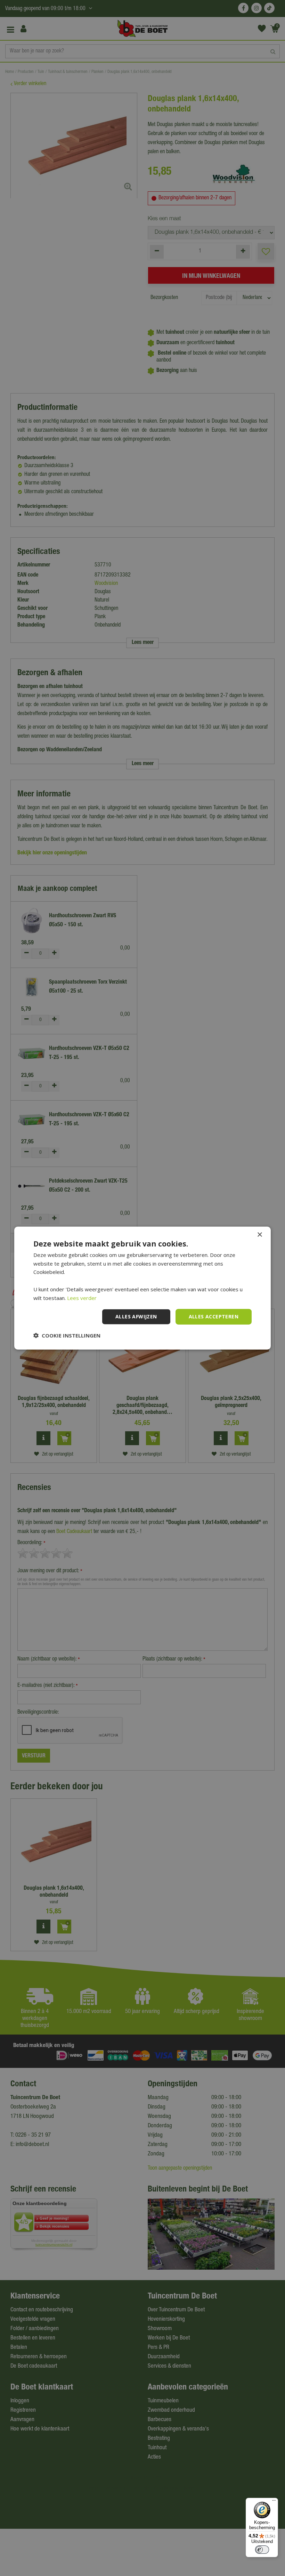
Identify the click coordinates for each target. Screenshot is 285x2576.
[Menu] (274, 2502)
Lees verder (82, 1298)
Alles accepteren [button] (214, 1316)
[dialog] (142, 1288)
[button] (67, 1335)
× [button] (259, 1235)
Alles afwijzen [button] (136, 1316)
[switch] (262, 2550)
